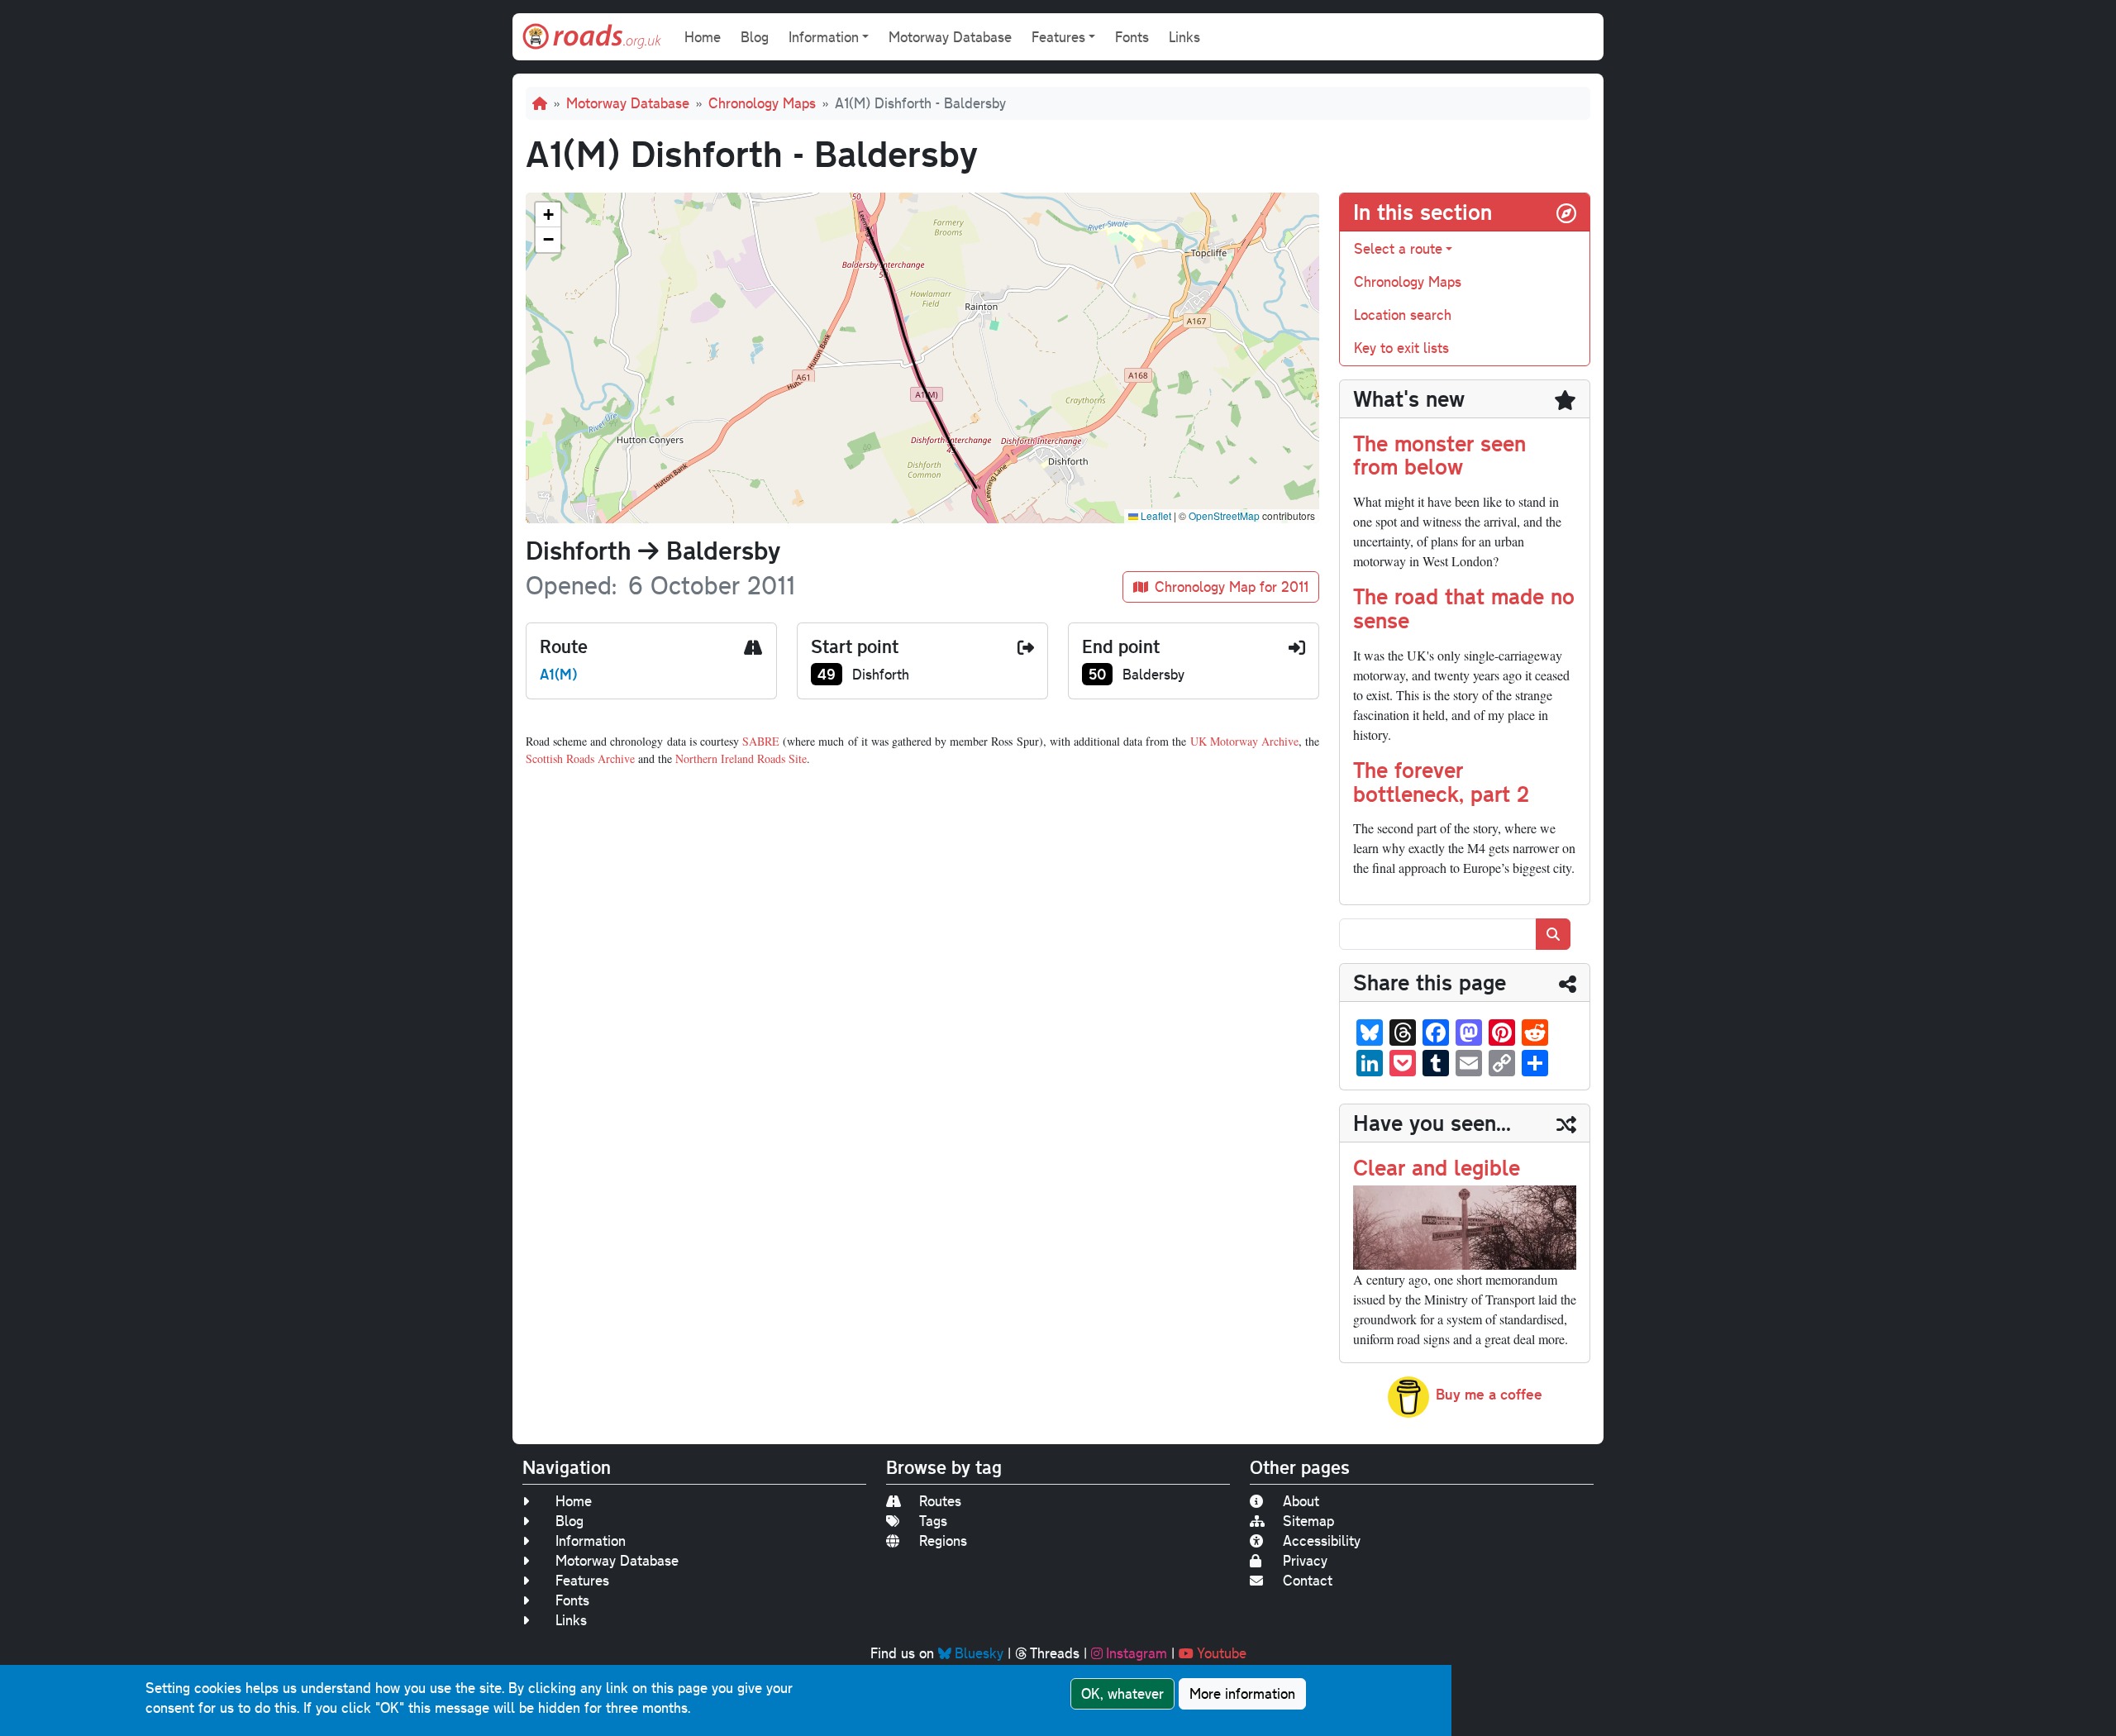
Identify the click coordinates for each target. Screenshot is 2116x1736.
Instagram (1137, 1653)
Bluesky (979, 1653)
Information (591, 1540)
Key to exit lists (1401, 348)
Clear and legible (1437, 1167)
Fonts (1132, 37)
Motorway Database (950, 37)
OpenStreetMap (1224, 515)
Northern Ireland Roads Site (741, 758)
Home (703, 37)
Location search (1403, 315)
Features (582, 1580)
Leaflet (1155, 515)
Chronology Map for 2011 (1232, 587)
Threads (1055, 1653)
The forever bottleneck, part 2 (1441, 781)
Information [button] (824, 37)
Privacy (1305, 1560)
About (1301, 1501)
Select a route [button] (1398, 248)
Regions (943, 1540)
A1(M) (558, 674)
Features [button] (1058, 37)
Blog (755, 37)
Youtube (1222, 1653)
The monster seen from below (1439, 455)
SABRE (761, 741)
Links (1184, 37)
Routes (940, 1501)
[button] (548, 215)
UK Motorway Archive (1244, 741)
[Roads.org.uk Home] (592, 37)
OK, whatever (1122, 1693)
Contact (1308, 1580)
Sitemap (1308, 1521)
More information (1242, 1693)
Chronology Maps (762, 103)
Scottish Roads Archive (580, 758)
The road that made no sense (1464, 608)
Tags (933, 1521)
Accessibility (1322, 1540)
